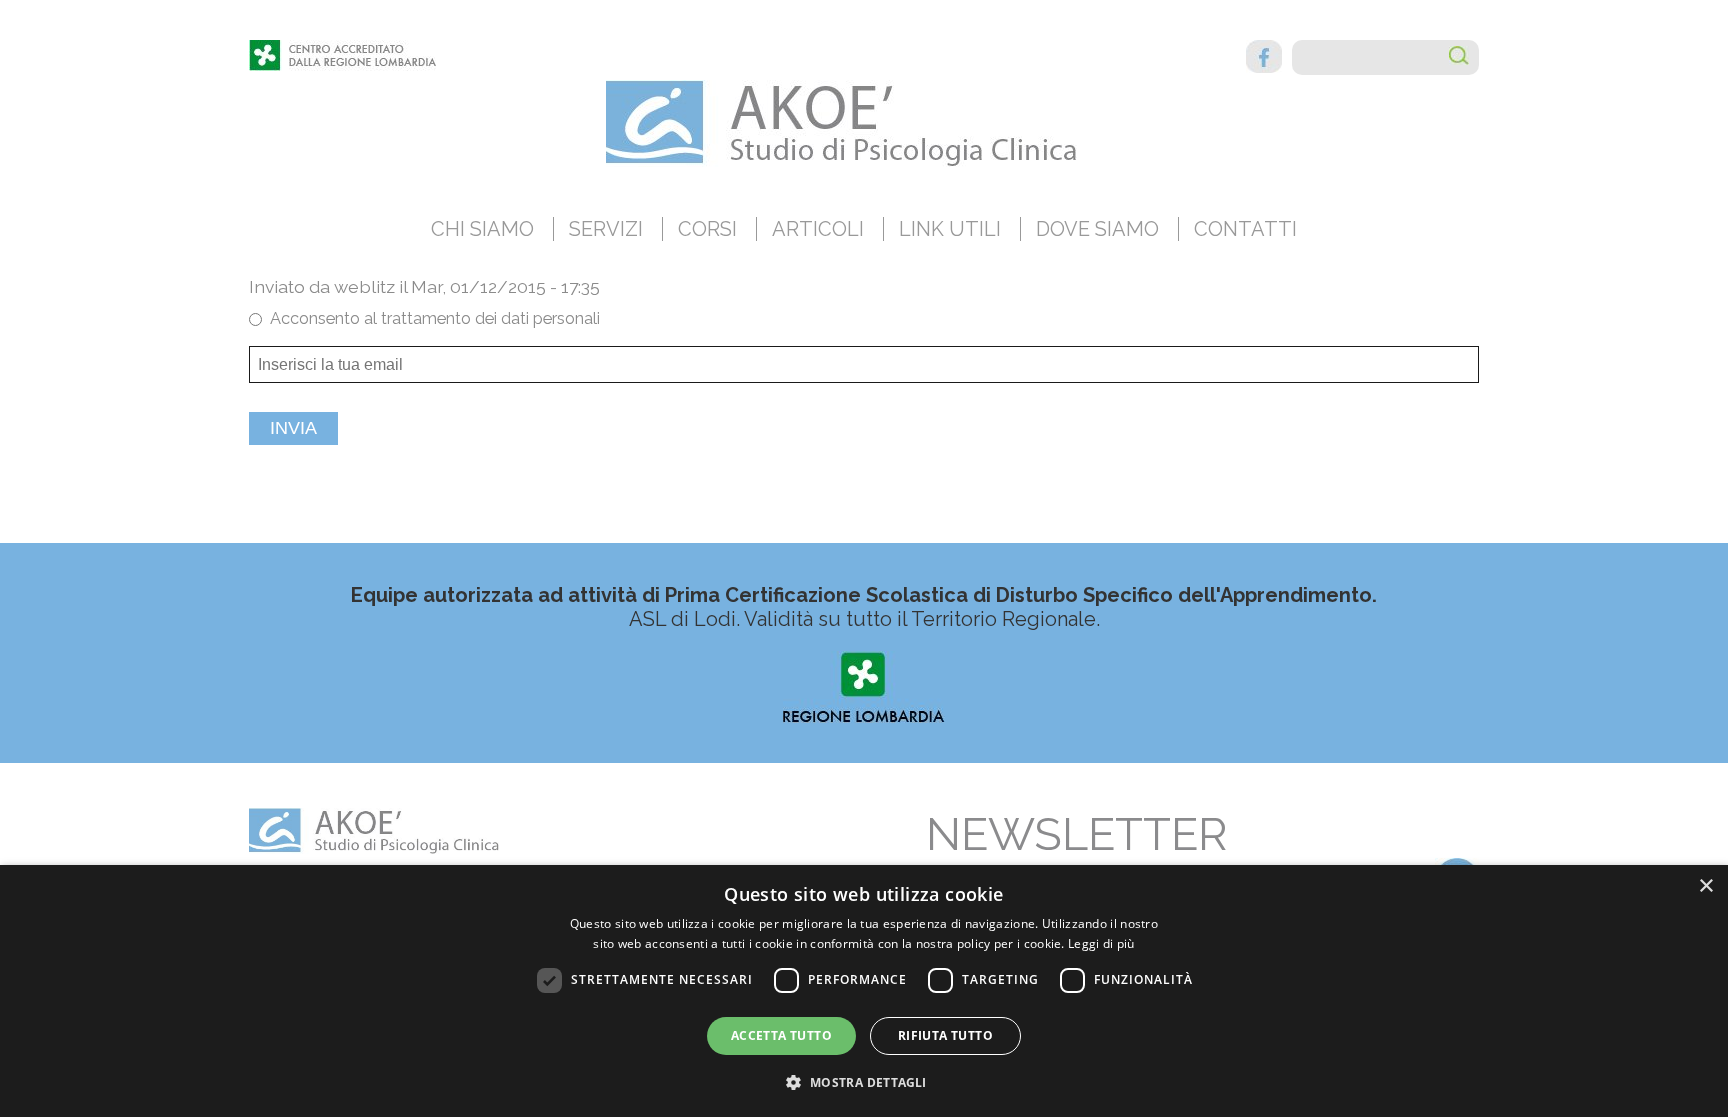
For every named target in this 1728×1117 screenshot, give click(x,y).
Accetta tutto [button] (781, 1035)
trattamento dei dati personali (490, 318)
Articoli (818, 229)
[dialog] (864, 991)
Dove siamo (1097, 229)
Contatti (1245, 229)
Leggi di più (1101, 943)
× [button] (1705, 886)
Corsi (707, 229)
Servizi (606, 229)
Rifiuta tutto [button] (945, 1035)
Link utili (950, 229)
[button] (863, 1081)
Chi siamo (482, 229)
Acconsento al (435, 318)
